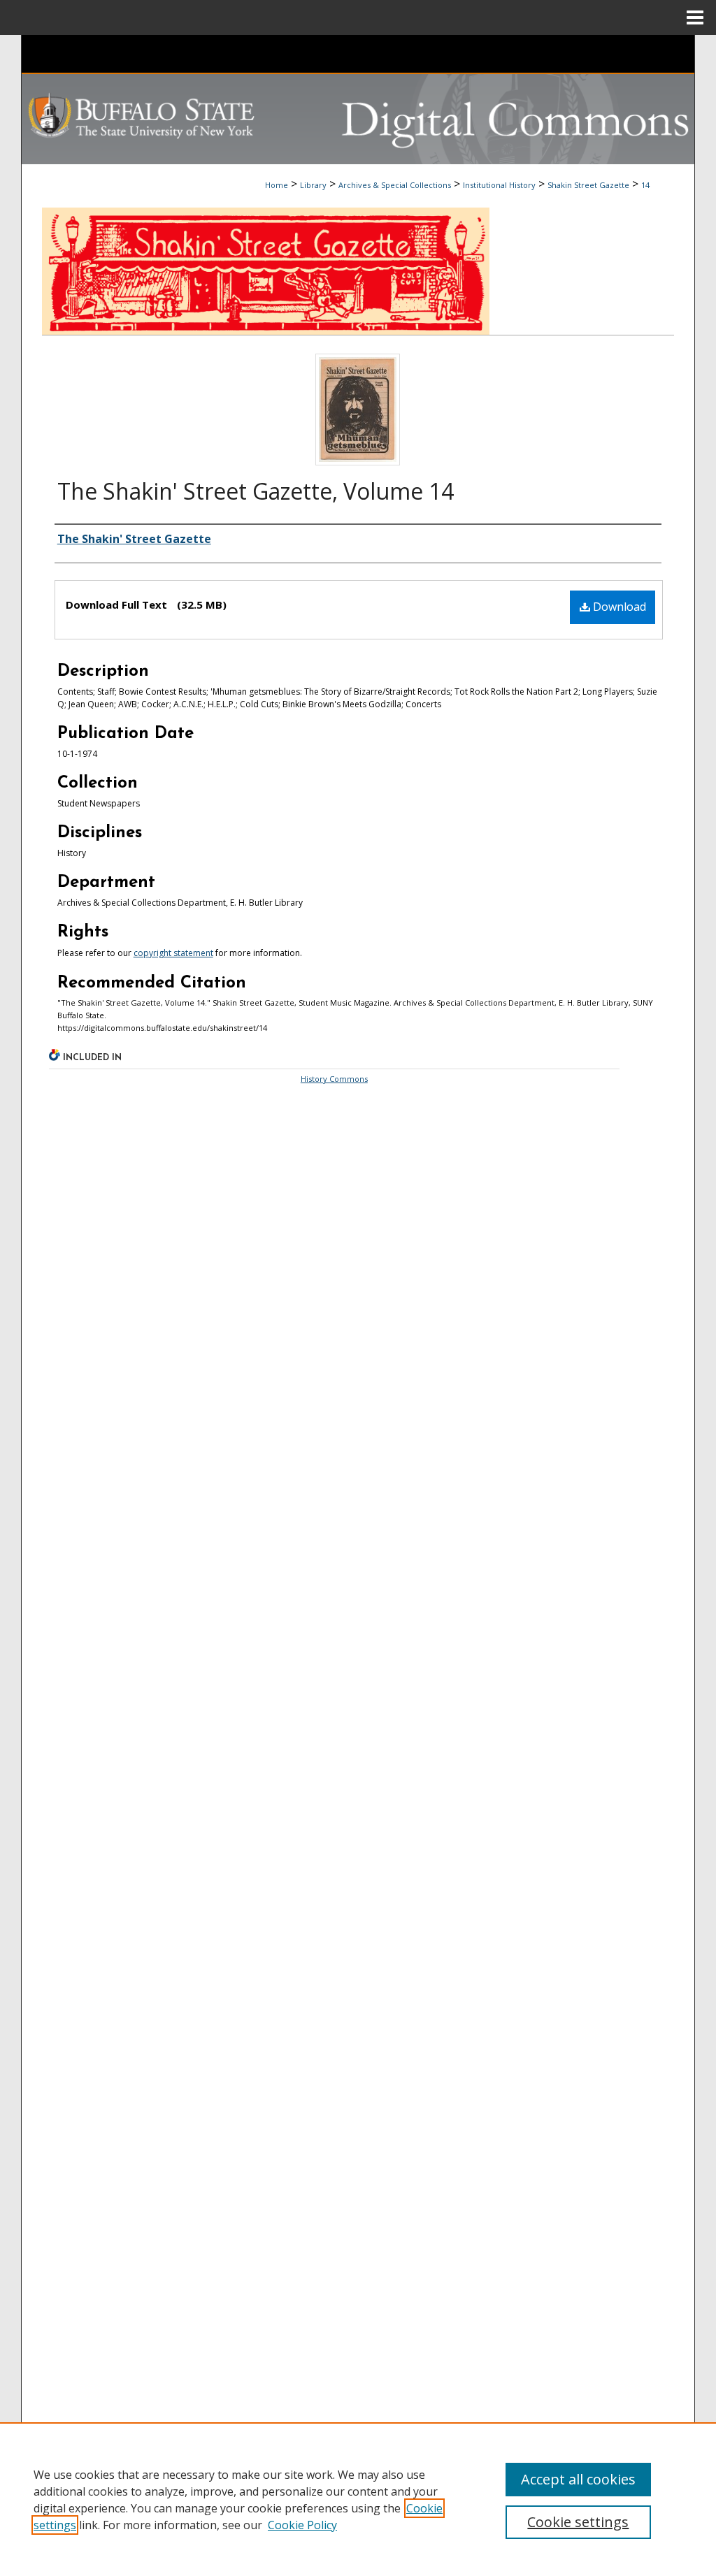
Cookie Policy (302, 2525)
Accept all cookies (578, 2479)
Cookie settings (578, 2522)
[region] (358, 2499)
